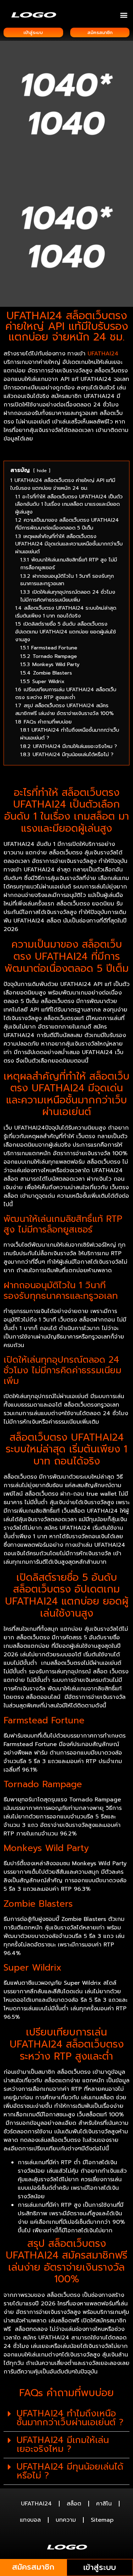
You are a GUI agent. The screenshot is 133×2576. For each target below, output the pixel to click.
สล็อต (74, 2504)
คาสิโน (104, 2504)
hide (42, 470)
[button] (124, 15)
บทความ (66, 2520)
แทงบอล (30, 2520)
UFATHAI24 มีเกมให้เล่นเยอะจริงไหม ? (63, 2445)
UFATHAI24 (103, 354)
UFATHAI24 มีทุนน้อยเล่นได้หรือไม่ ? (70, 2471)
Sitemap (102, 2520)
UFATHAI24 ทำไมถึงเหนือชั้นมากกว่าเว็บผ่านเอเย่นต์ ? (70, 2418)
